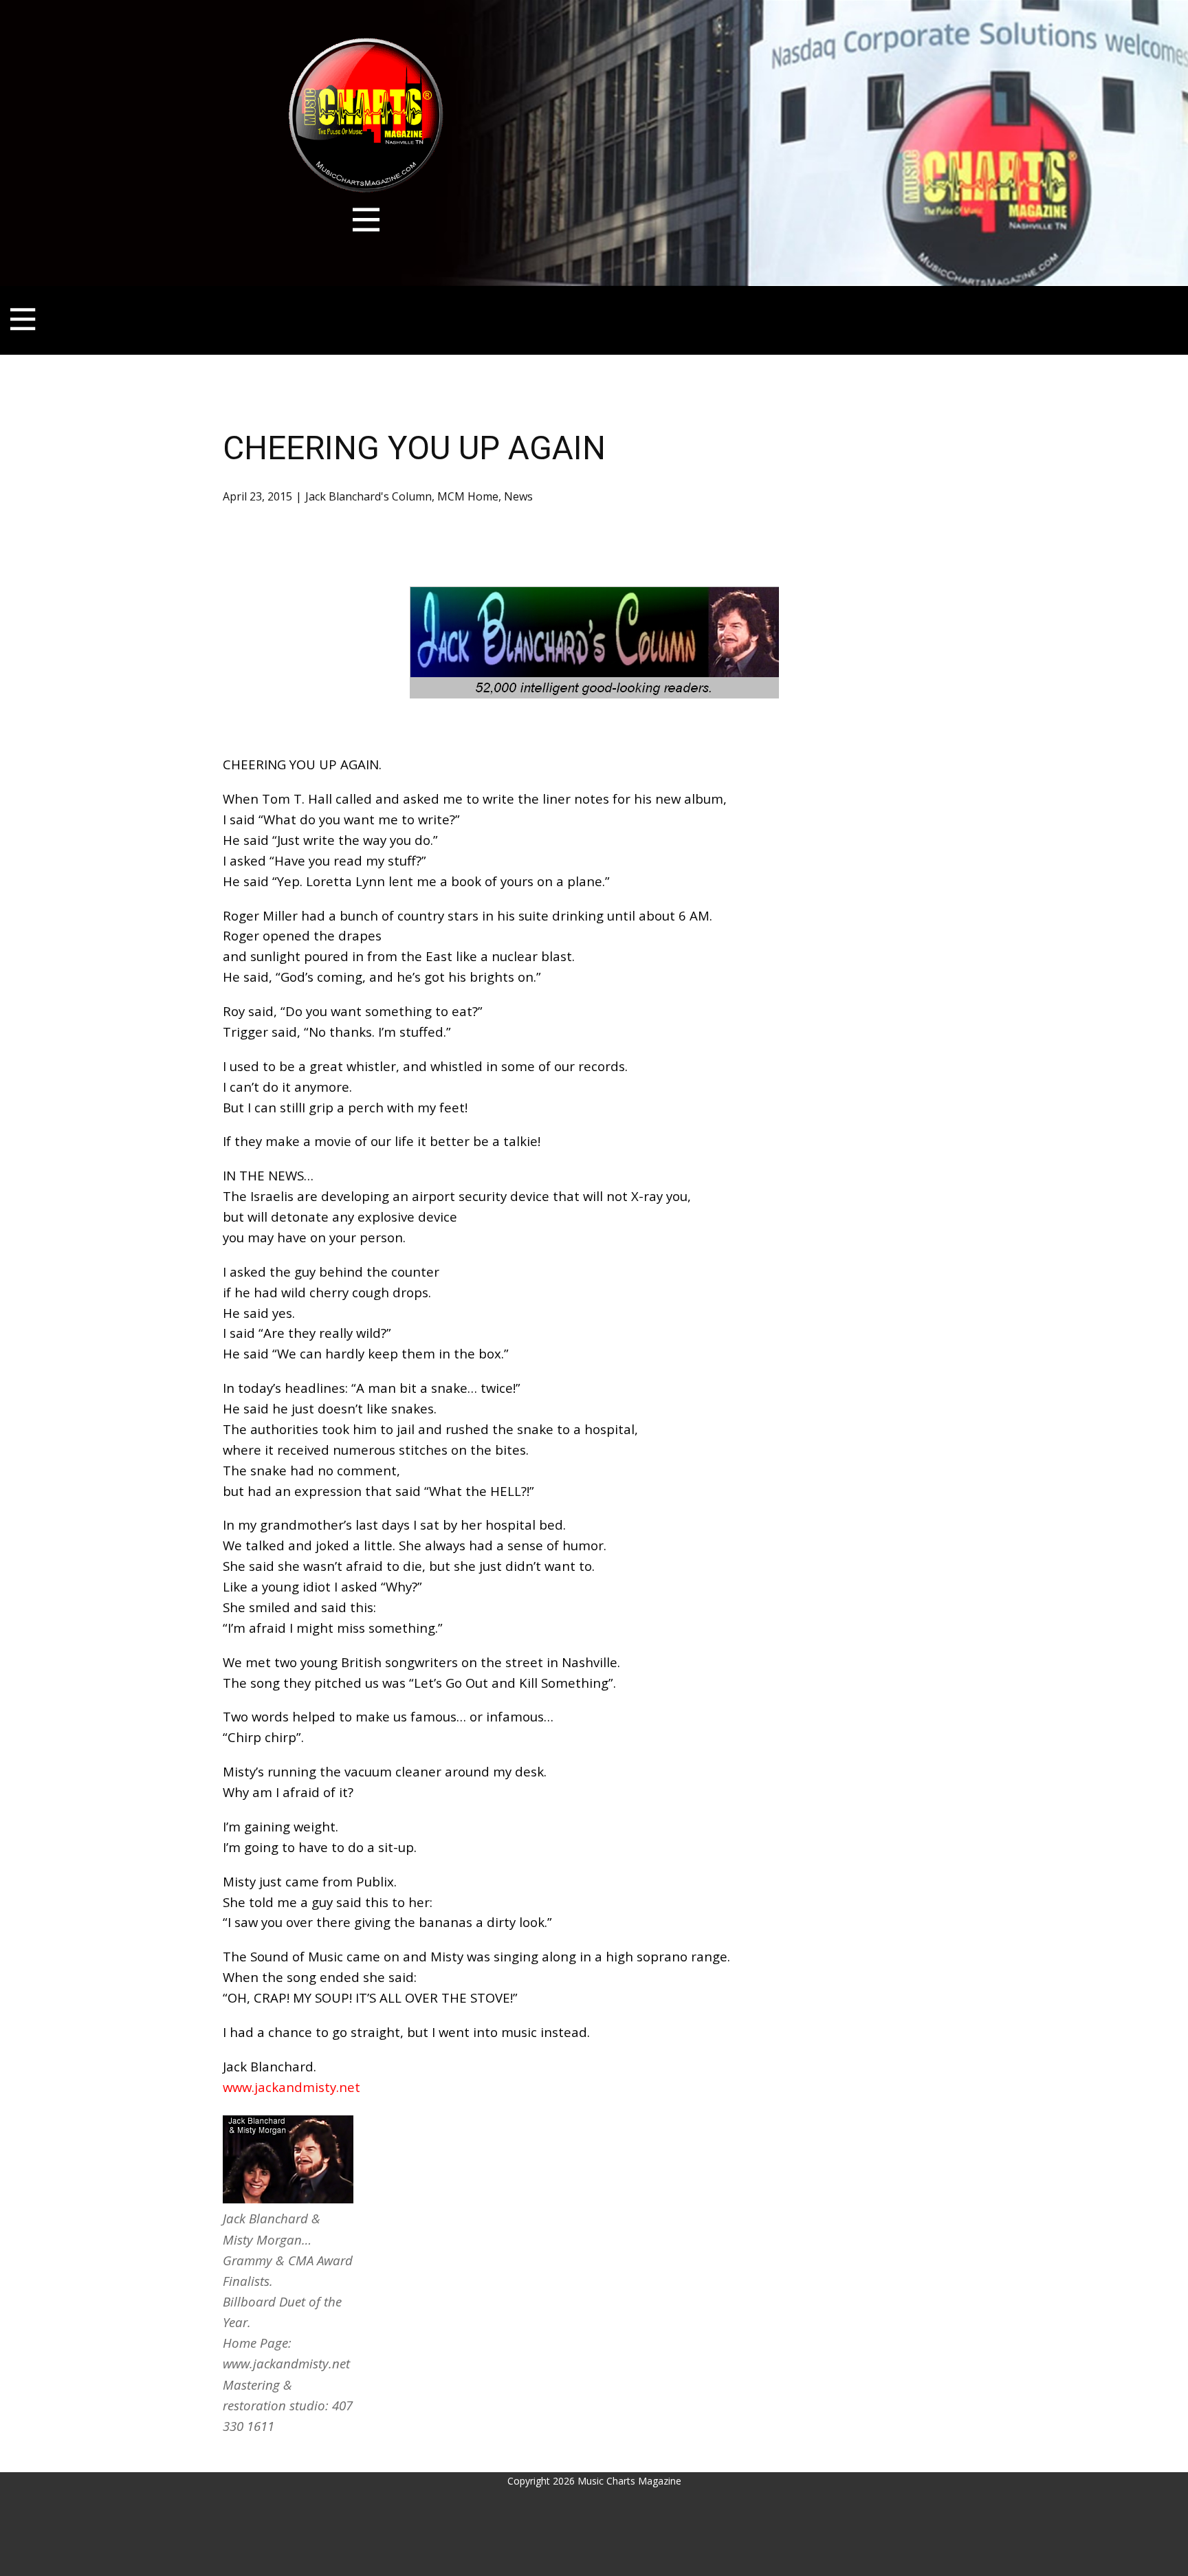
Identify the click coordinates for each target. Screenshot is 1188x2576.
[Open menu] (366, 220)
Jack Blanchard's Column (368, 496)
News (518, 496)
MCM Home (468, 496)
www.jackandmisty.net (291, 2087)
